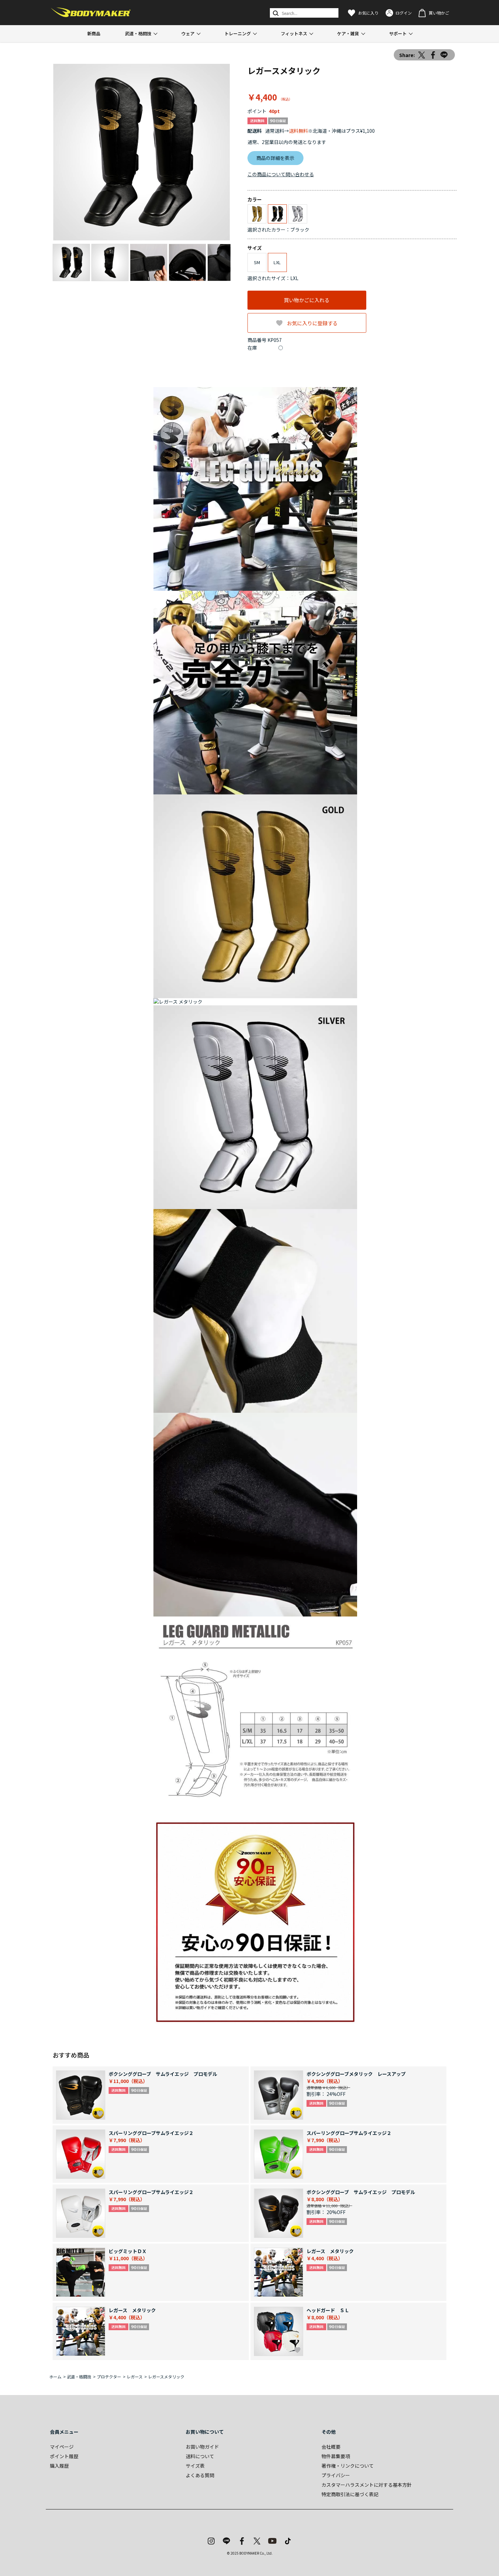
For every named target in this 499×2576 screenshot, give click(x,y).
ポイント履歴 (64, 2456)
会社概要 (331, 2447)
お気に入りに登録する (312, 323)
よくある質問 (200, 2475)
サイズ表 (195, 2466)
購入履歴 (59, 2466)
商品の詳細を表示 (275, 158)
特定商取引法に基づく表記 (350, 2494)
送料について (200, 2456)
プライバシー (336, 2475)
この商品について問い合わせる (281, 174)
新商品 (94, 33)
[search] (275, 13)
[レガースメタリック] (142, 152)
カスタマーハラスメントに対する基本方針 (367, 2485)
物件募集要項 (336, 2456)
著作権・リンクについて (348, 2466)
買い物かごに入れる (307, 300)
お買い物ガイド (202, 2447)
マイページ (62, 2447)
